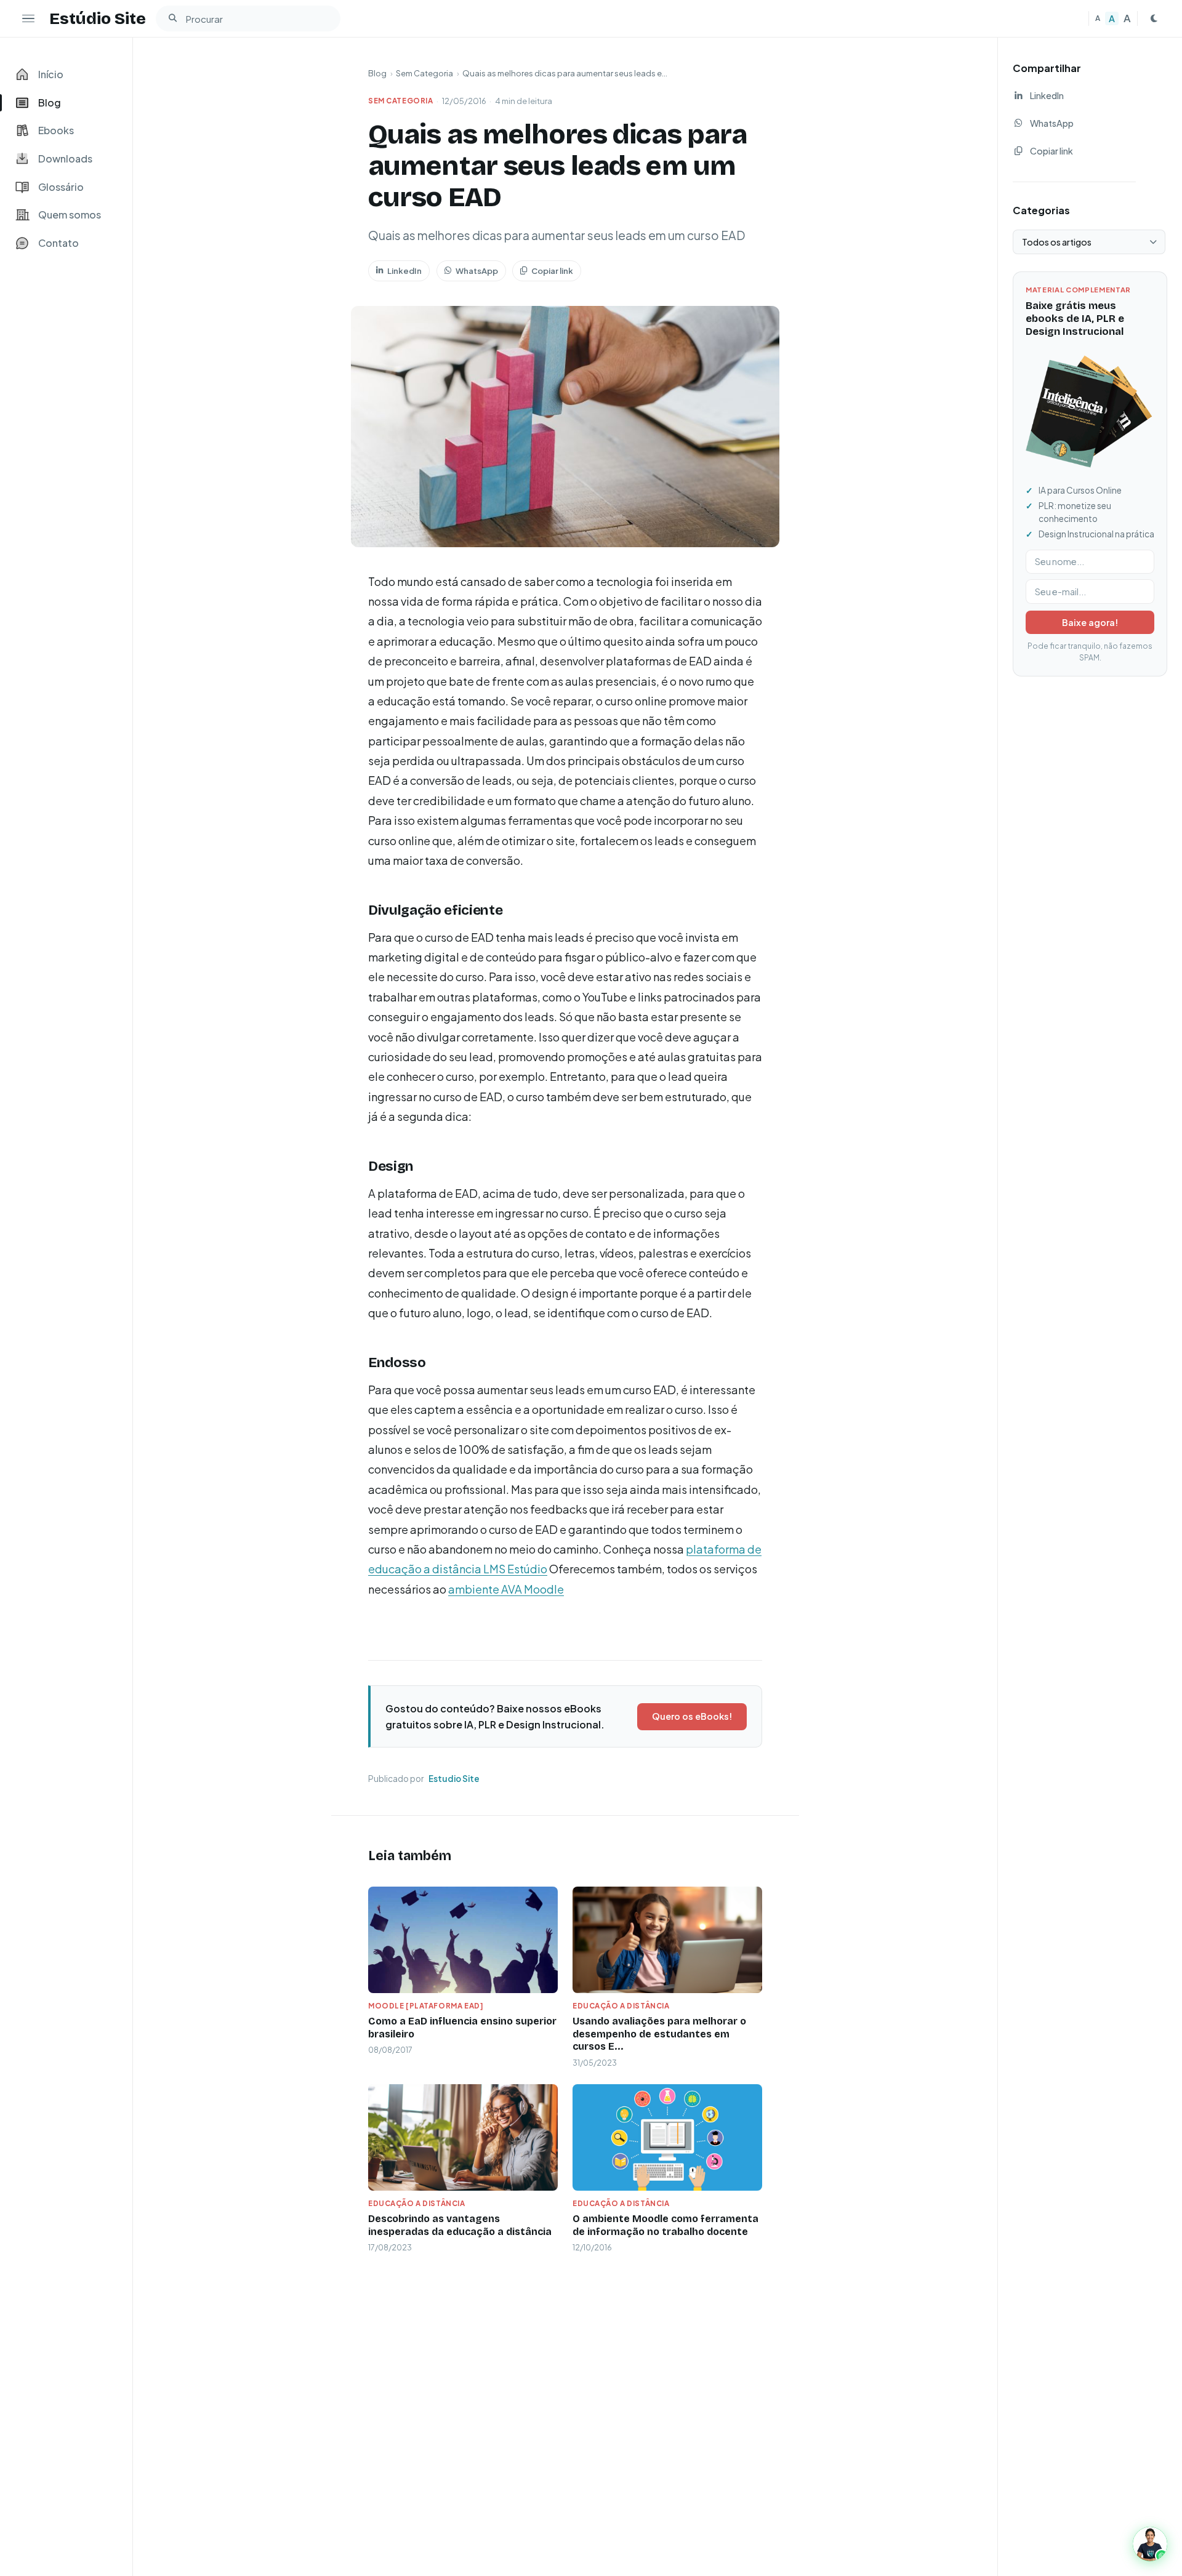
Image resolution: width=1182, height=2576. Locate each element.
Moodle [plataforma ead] (426, 2006)
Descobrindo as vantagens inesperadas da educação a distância (460, 2225)
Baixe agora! (1090, 622)
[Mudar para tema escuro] (1154, 18)
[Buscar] (172, 18)
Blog (377, 73)
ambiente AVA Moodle (506, 1589)
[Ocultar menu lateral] (28, 18)
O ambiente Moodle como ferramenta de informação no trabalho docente (665, 2225)
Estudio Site (454, 1779)
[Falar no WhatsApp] (1150, 2544)
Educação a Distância (621, 2006)
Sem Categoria (424, 73)
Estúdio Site (98, 18)
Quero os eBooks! (692, 1716)
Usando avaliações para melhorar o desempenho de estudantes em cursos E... (659, 2034)
